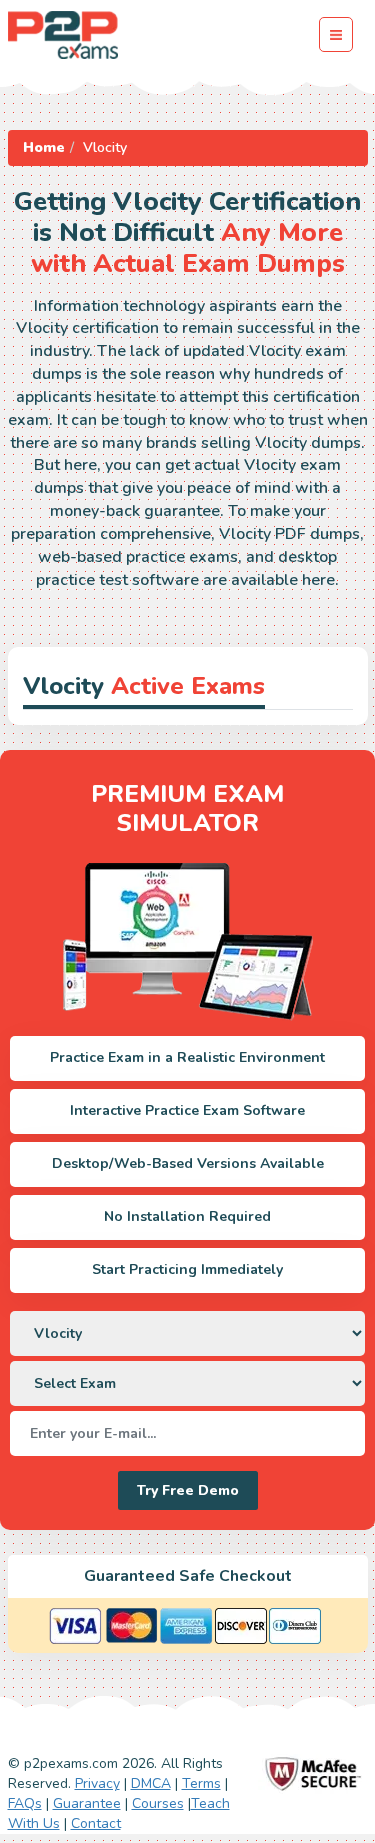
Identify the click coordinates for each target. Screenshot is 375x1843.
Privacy (97, 1783)
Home (44, 147)
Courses (158, 1803)
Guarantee (87, 1803)
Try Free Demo (188, 1490)
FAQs (25, 1803)
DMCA (151, 1783)
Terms (201, 1783)
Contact (96, 1823)
